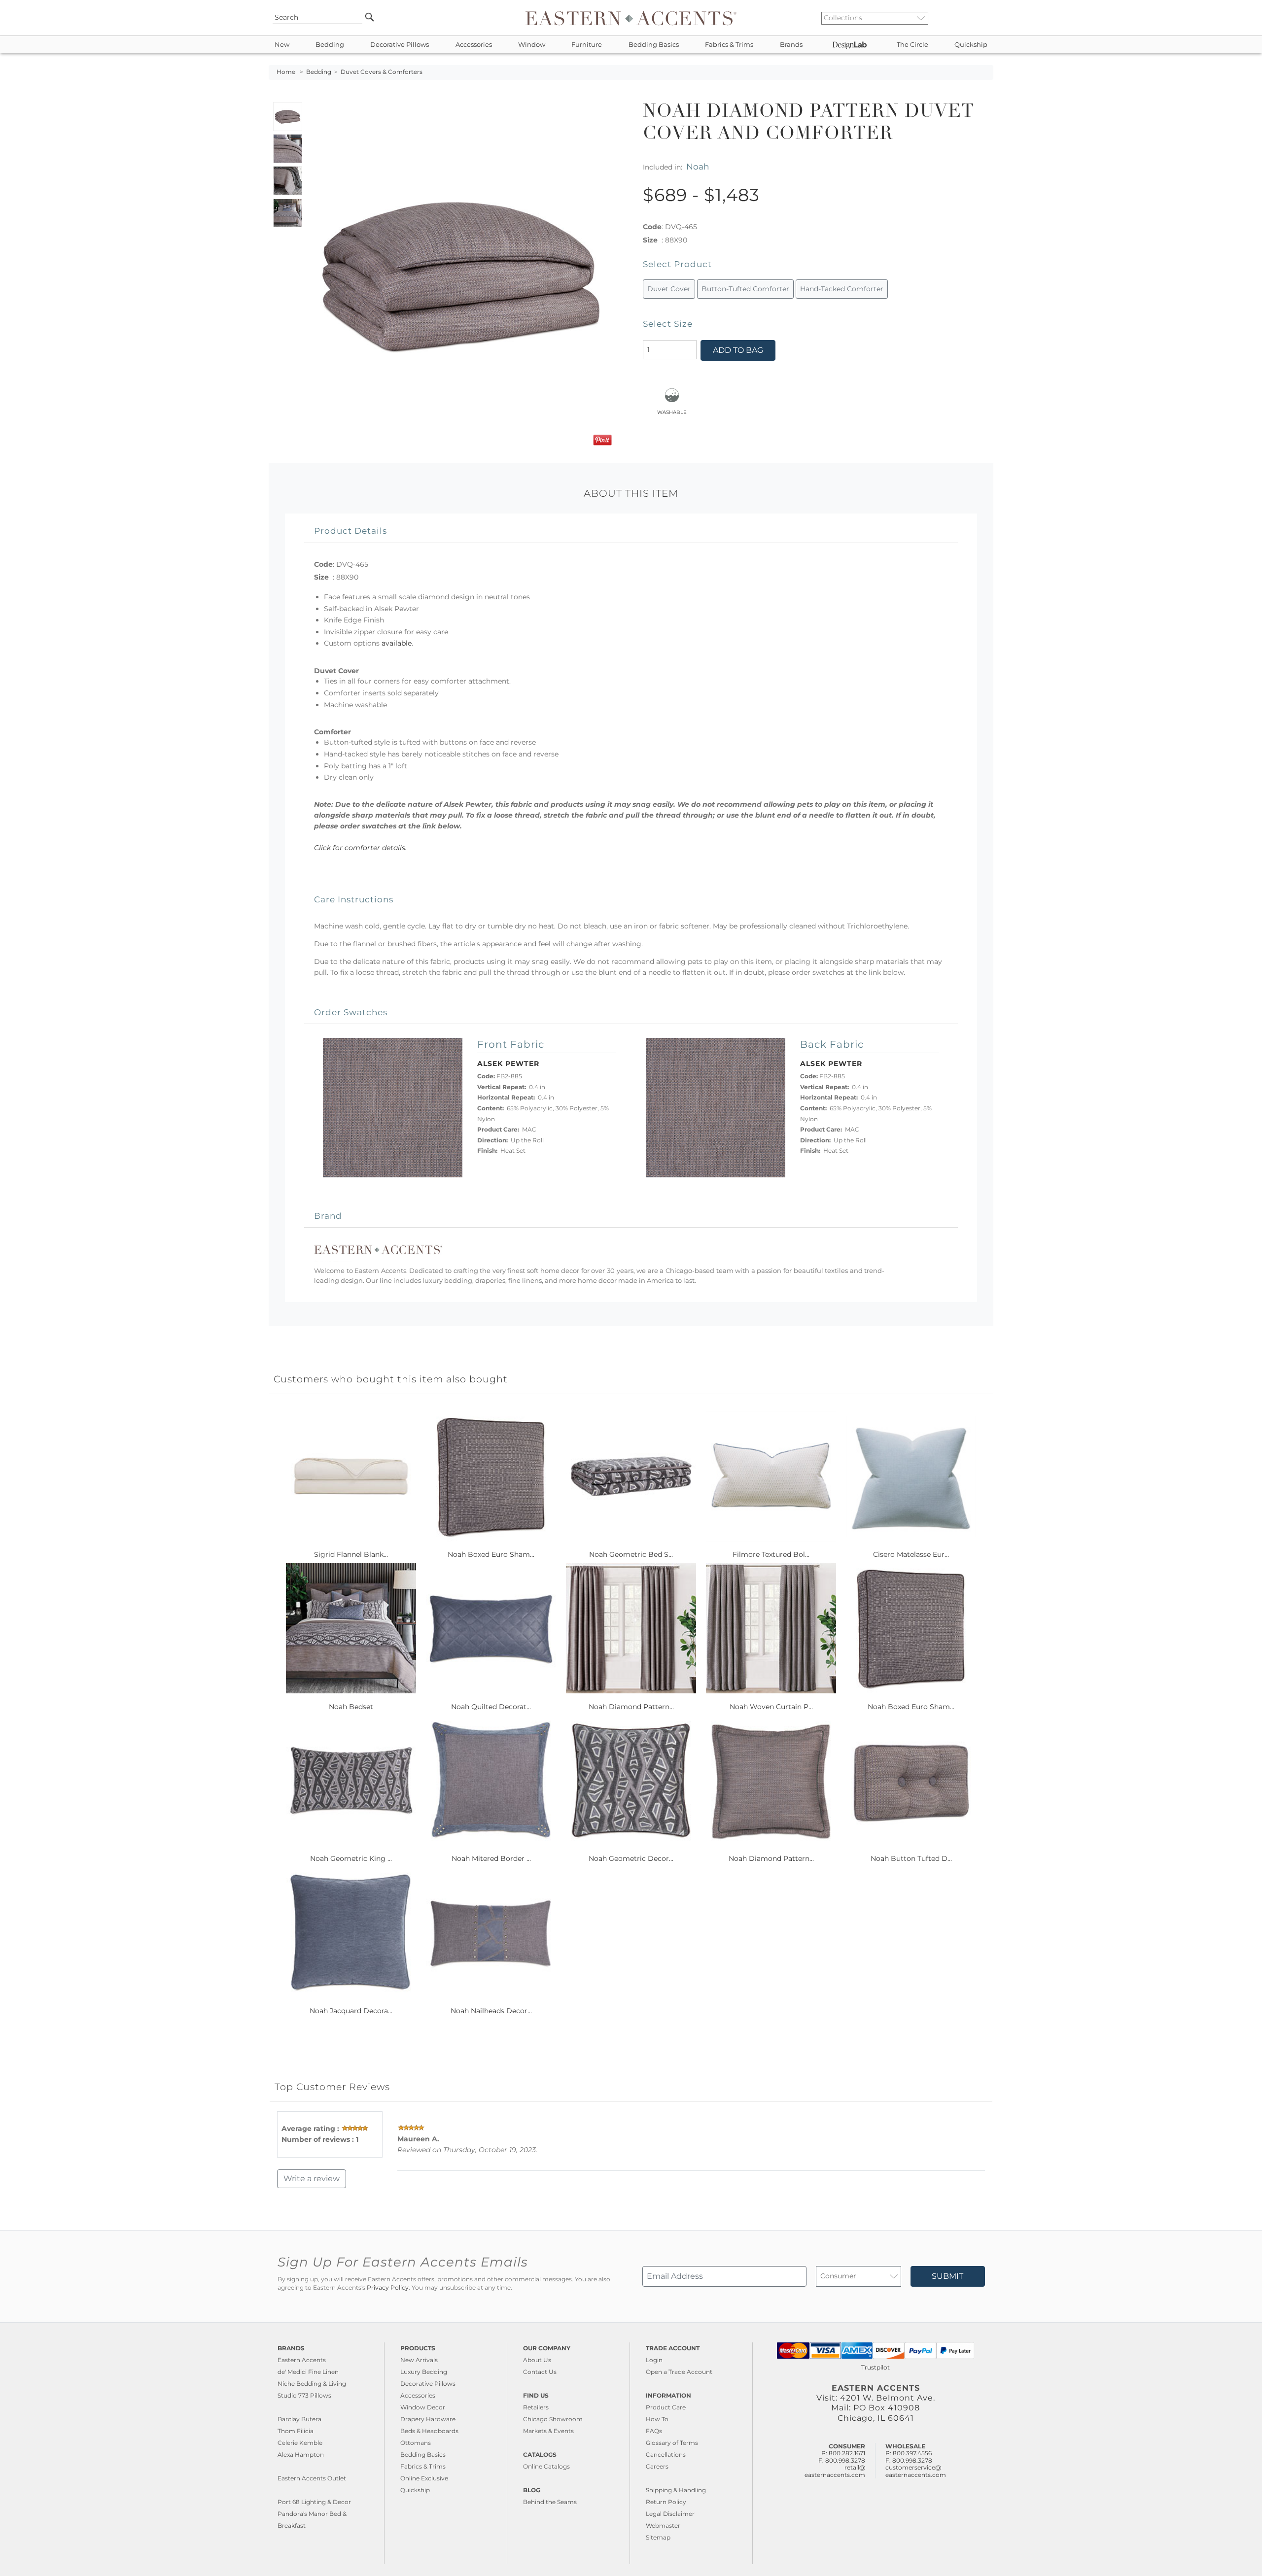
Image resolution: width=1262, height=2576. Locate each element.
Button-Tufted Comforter (745, 289)
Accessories (474, 45)
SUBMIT (947, 2276)
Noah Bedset (351, 1707)
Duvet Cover (669, 289)
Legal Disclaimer (670, 2514)
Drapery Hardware (428, 2419)
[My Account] (979, 18)
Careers (657, 2466)
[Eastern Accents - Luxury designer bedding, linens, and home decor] (631, 18)
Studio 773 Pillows (304, 2395)
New (282, 45)
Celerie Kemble (300, 2443)
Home (286, 72)
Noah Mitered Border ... (491, 1858)
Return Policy (666, 2502)
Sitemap (658, 2537)
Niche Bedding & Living (312, 2384)
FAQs (654, 2431)
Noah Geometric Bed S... (631, 1554)
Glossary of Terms (672, 2443)
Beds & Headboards (429, 2431)
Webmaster (663, 2525)
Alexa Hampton (301, 2455)
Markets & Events (548, 2431)
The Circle (912, 45)
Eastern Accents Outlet (312, 2478)
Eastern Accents (302, 2360)
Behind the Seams (550, 2502)
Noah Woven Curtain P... (771, 1707)
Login (654, 2360)
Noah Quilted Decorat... (491, 1707)
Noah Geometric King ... (351, 1858)
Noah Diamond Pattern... (631, 1707)
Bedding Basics (654, 45)
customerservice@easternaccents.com (916, 2471)
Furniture (587, 45)
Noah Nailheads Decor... (491, 2011)
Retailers (536, 2407)
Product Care (666, 2407)
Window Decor (423, 2407)
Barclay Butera (299, 2419)
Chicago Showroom (553, 2419)
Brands (791, 45)
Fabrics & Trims (729, 45)
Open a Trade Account (679, 2372)
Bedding (330, 45)
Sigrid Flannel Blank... (351, 1554)
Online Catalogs (546, 2466)
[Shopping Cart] (986, 18)
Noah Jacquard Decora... (351, 2011)
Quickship (971, 45)
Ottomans (416, 2443)
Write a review (312, 2179)
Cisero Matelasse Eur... (911, 1554)
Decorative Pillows (400, 45)
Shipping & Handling (676, 2490)
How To (657, 2419)
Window (532, 45)
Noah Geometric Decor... (631, 1858)
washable (672, 412)
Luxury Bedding (424, 2372)
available (397, 643)
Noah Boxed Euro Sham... (491, 1554)
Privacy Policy (388, 2288)
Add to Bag (738, 350)
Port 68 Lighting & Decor (314, 2502)
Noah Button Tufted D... (911, 1858)
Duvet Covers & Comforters (382, 72)
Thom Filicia (296, 2431)
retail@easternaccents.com (835, 2471)
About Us (537, 2360)
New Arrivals (419, 2360)
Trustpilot (876, 2367)
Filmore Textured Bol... (771, 1554)
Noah (698, 166)
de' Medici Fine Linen (308, 2372)
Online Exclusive (424, 2478)
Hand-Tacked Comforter (842, 289)
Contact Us (540, 2372)
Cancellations (666, 2455)
